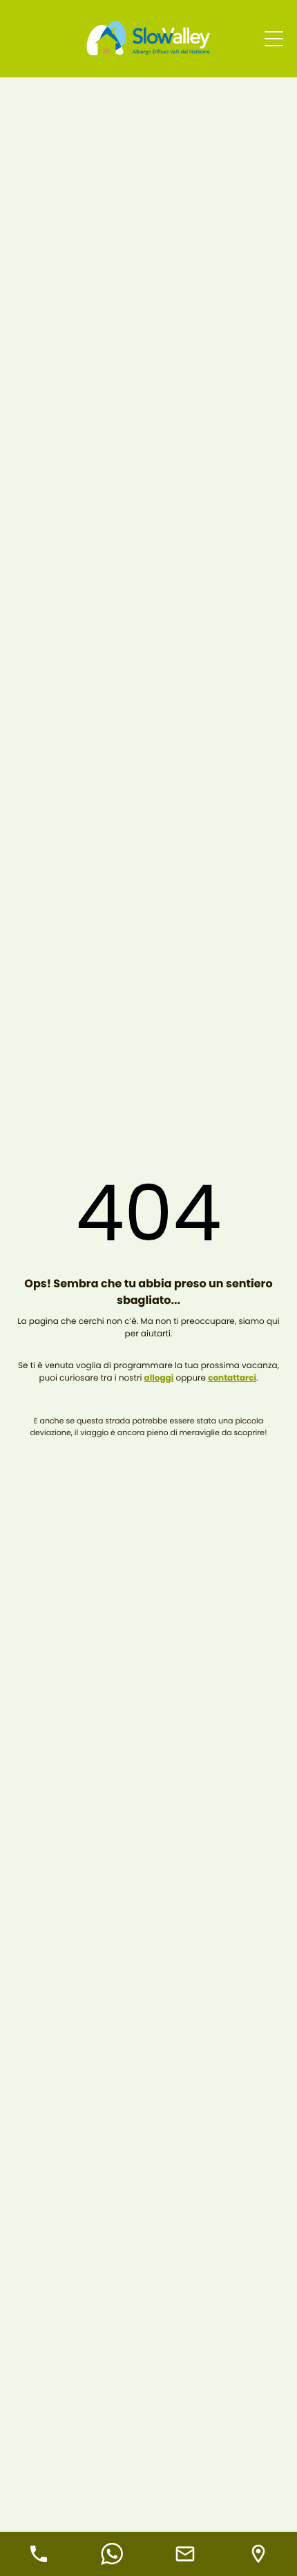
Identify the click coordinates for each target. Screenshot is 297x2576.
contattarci (232, 1378)
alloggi (159, 1378)
